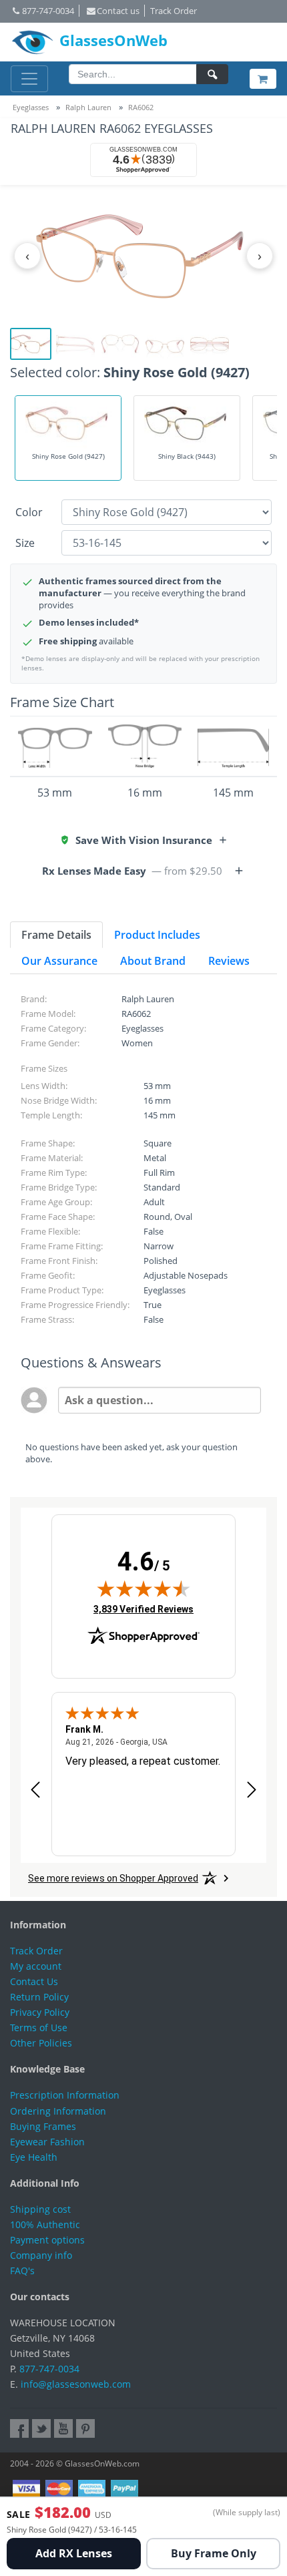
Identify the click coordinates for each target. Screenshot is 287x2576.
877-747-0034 (48, 11)
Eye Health (34, 2157)
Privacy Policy (40, 2012)
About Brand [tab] (153, 961)
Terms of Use (39, 2027)
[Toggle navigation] (29, 79)
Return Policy (39, 1997)
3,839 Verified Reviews (143, 1609)
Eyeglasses (31, 107)
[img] (143, 1588)
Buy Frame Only (214, 2553)
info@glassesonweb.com (76, 2384)
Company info (41, 2255)
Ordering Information (58, 2111)
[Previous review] (35, 1790)
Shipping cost (40, 2209)
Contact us (118, 11)
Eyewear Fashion (47, 2142)
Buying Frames (43, 2126)
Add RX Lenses (74, 2553)
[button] (144, 840)
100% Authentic (45, 2224)
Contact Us (34, 1981)
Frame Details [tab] (56, 935)
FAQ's (22, 2271)
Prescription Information (65, 2095)
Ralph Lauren (88, 107)
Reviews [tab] (229, 961)
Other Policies (41, 2043)
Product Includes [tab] (157, 935)
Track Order (174, 11)
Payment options (47, 2240)
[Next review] (252, 1790)
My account (36, 1966)
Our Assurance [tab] (59, 961)
